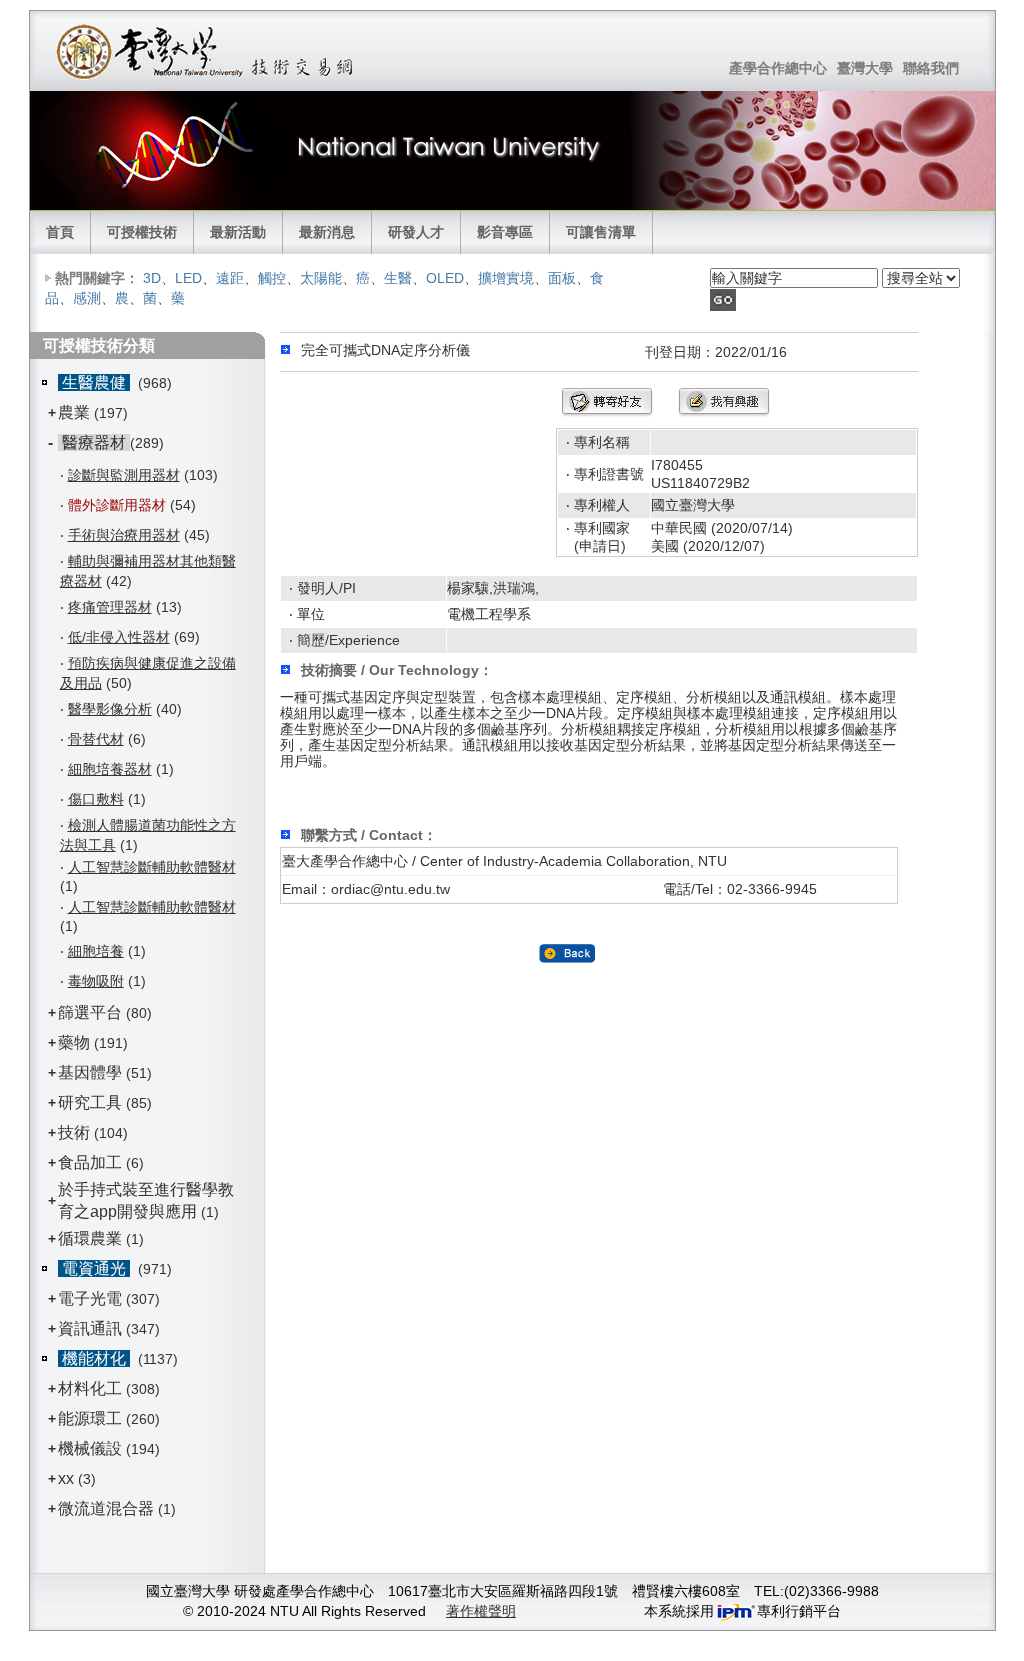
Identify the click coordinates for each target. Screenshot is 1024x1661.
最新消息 (327, 232)
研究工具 (90, 1102)
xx (66, 1478)
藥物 (74, 1042)
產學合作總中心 (778, 68)
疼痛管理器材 (110, 607)
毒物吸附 (96, 981)
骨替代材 (96, 739)
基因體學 (90, 1072)
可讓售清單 (601, 232)
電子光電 (90, 1298)
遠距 (230, 278)
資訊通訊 (90, 1328)
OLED (445, 278)
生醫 (398, 278)
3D (152, 278)
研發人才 (416, 232)
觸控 (272, 278)
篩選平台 (90, 1012)
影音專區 (505, 232)
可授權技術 (142, 232)
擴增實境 (506, 278)
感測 (87, 298)
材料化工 (90, 1388)
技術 (74, 1132)
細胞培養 (96, 951)
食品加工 (90, 1162)
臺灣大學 (865, 68)
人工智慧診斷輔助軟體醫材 (152, 867)
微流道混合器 (106, 1508)
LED (188, 278)
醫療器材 (94, 442)
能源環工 (90, 1418)
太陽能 (321, 278)
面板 (562, 278)
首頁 (60, 232)
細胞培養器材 (110, 769)
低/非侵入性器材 (119, 637)
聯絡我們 (931, 68)
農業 (74, 412)
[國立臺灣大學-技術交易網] (206, 51)
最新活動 (238, 232)
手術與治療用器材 (124, 535)
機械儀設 (90, 1448)
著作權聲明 (481, 1611)
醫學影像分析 (110, 709)
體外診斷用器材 (117, 505)
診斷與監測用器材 (124, 475)
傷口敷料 (96, 799)
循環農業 (90, 1238)
